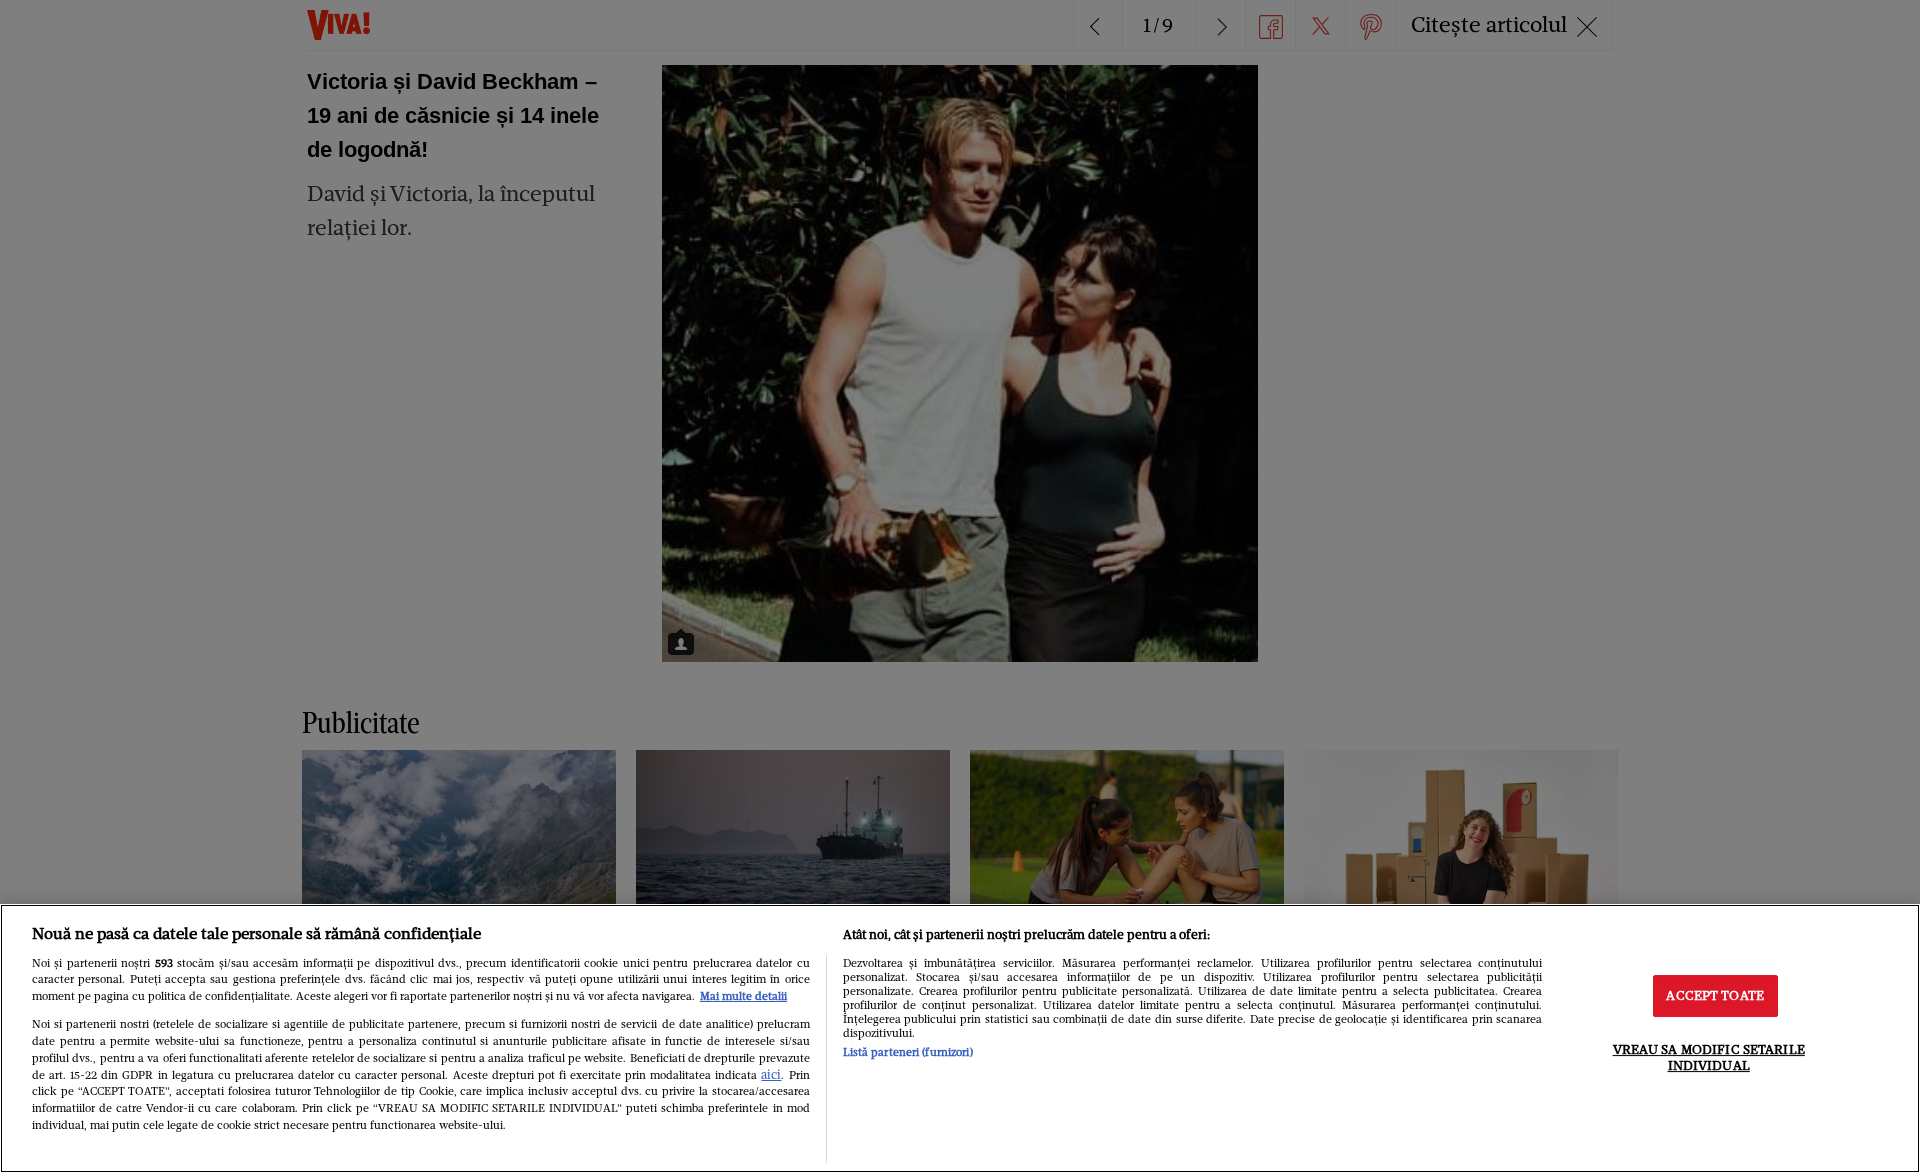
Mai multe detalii (743, 996)
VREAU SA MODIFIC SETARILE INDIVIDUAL (1709, 1057)
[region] (960, 1038)
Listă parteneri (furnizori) (908, 1052)
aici (771, 1074)
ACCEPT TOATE (1715, 996)
